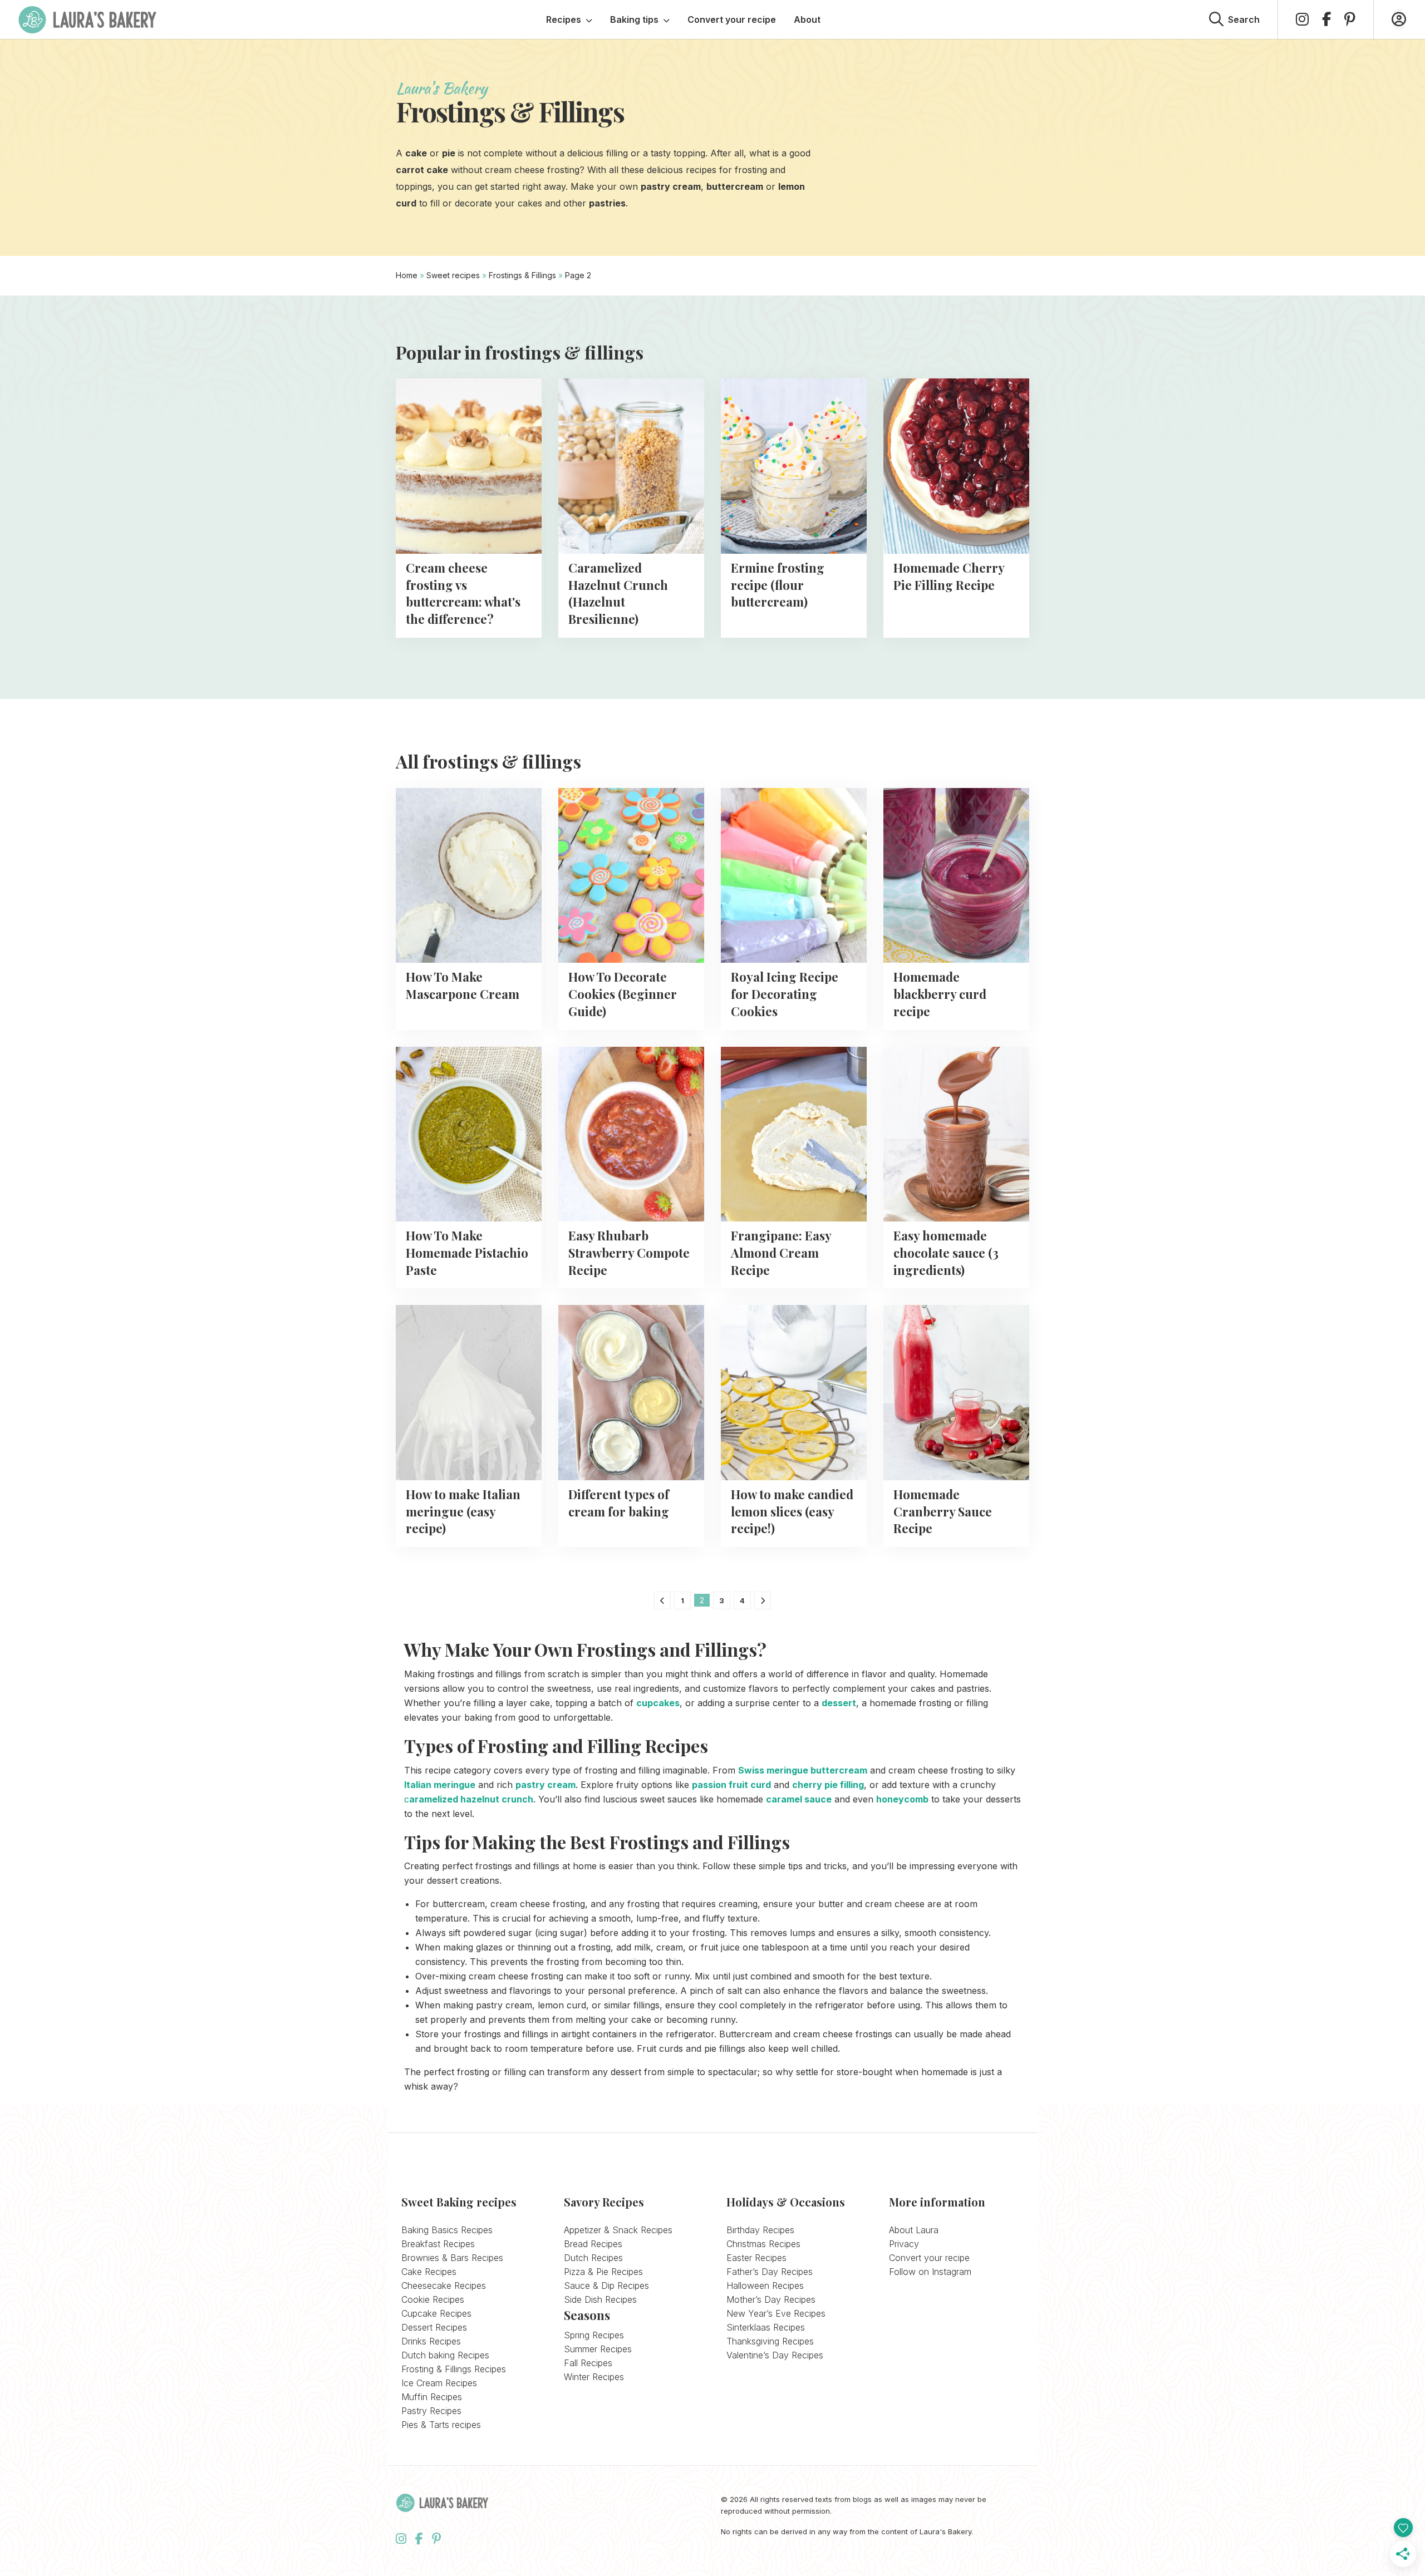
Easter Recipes (756, 2258)
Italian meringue (440, 1785)
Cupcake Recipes (436, 2313)
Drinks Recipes (431, 2341)
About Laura (914, 2230)
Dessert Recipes (434, 2327)
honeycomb (902, 1799)
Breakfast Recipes (438, 2244)
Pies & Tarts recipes (441, 2425)
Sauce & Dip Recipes (606, 2286)
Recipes (564, 19)
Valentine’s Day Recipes (775, 2355)
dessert (839, 1703)
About (807, 19)
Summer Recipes (598, 2349)
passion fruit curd (731, 1785)
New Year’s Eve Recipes (776, 2313)
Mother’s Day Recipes (771, 2299)
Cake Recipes (429, 2272)
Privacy (904, 2244)
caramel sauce (799, 1799)
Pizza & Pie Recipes (603, 2272)
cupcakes (658, 1703)
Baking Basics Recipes (447, 2230)
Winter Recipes (594, 2377)
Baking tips (634, 19)
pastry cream (671, 186)
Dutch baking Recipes (445, 2355)
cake (416, 153)
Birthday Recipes (760, 2230)
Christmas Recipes (763, 2244)
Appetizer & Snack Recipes (618, 2230)
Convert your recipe (732, 19)
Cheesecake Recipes (444, 2286)
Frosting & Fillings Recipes (454, 2369)
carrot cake (422, 170)
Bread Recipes (593, 2244)
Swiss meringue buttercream (803, 1770)
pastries (607, 203)
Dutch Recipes (593, 2258)
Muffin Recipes (432, 2397)
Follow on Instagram (930, 2272)
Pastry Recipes (431, 2411)
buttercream (735, 186)
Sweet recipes (453, 275)
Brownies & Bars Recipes (452, 2258)
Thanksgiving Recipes (770, 2341)
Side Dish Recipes (600, 2299)
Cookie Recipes (433, 2299)
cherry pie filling (828, 1785)
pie (449, 153)
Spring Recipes (594, 2335)
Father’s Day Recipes (770, 2272)
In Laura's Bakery (87, 19)
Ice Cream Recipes (439, 2383)
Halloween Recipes (765, 2286)
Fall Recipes (588, 2363)
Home (407, 275)
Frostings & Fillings (522, 275)
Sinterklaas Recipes (766, 2327)
